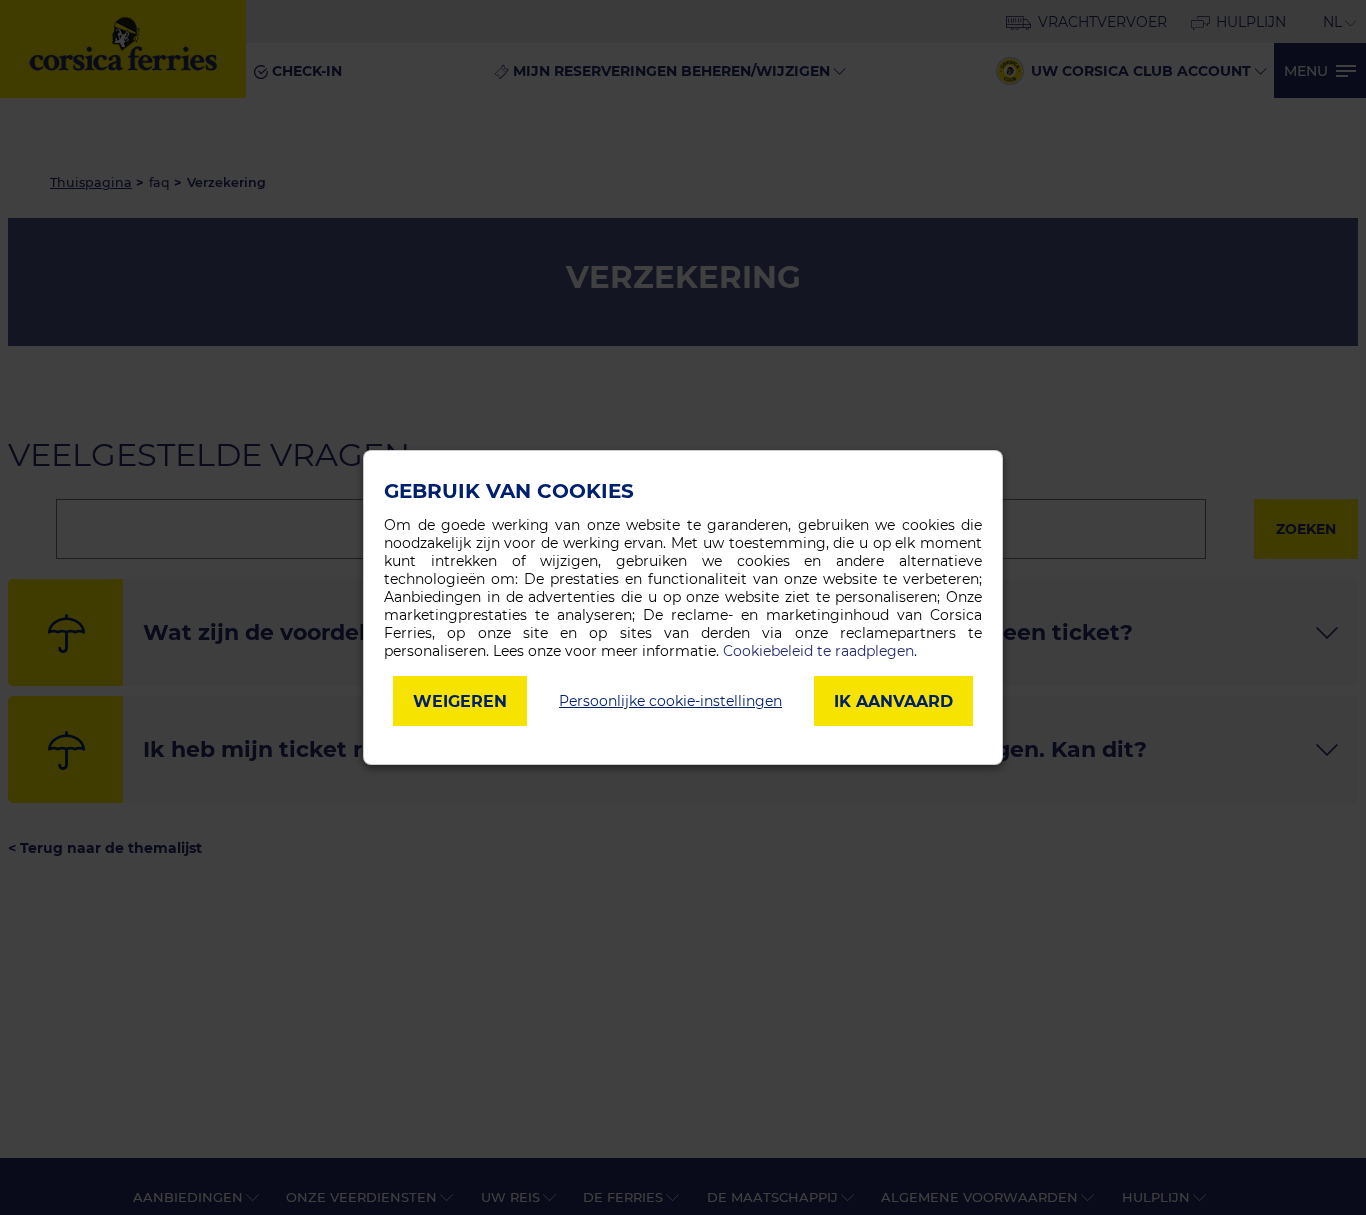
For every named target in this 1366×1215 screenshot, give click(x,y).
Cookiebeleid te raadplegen (818, 651)
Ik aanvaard (893, 701)
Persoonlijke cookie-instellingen (670, 701)
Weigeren (460, 701)
